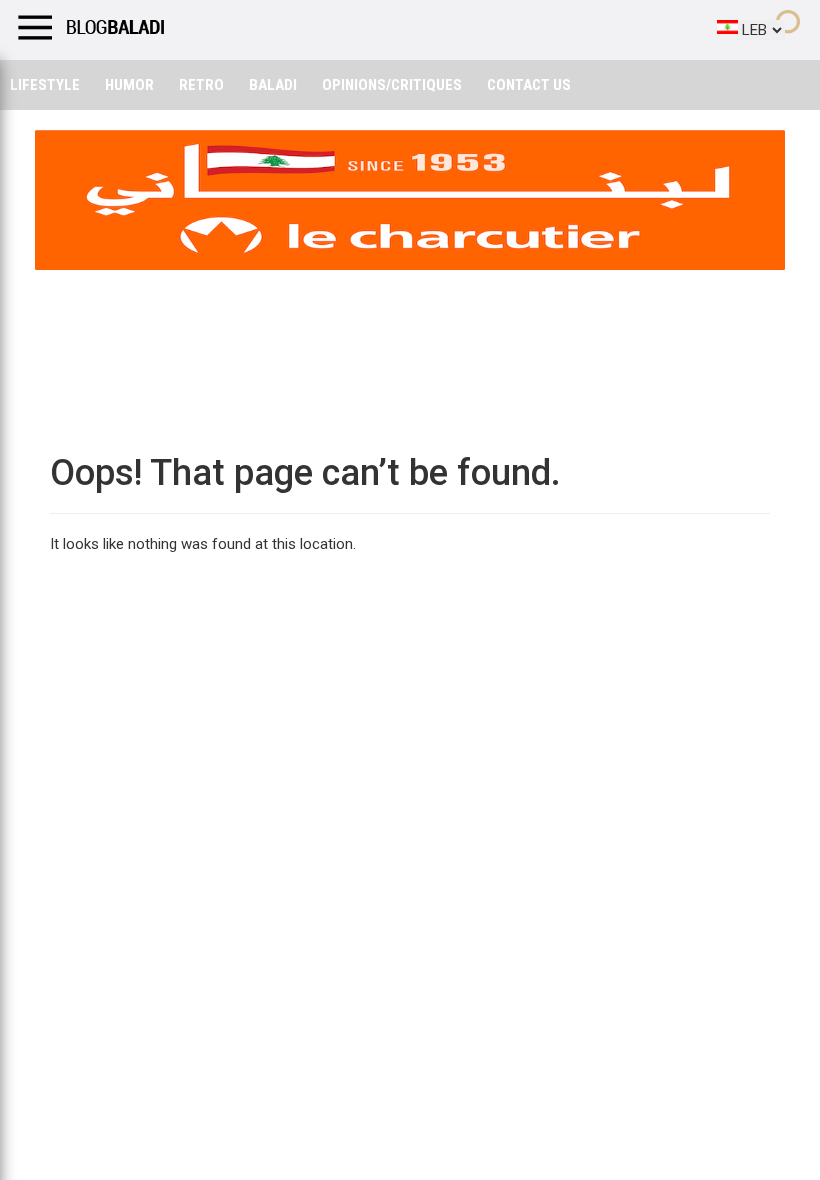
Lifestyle (45, 85)
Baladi (273, 85)
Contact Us (529, 85)
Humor (129, 85)
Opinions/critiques (392, 85)
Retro (201, 85)
